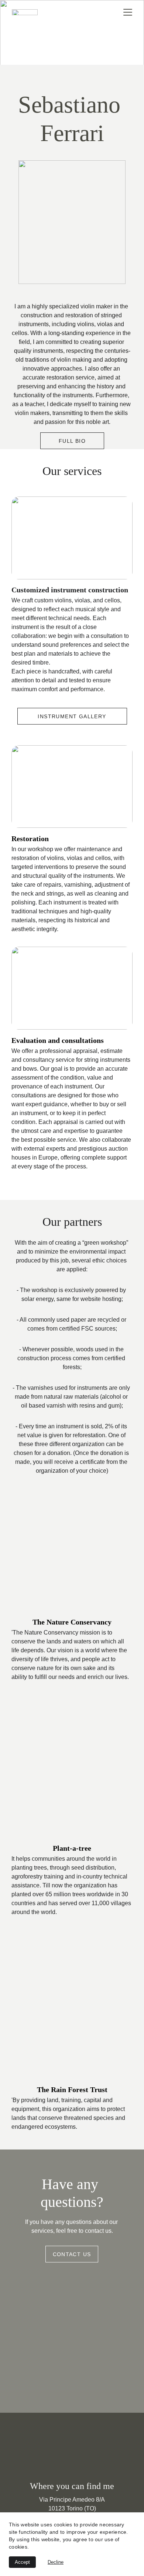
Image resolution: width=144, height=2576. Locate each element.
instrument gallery (72, 716)
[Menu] (128, 12)
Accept (22, 2562)
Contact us (72, 2254)
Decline (56, 2562)
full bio (72, 441)
